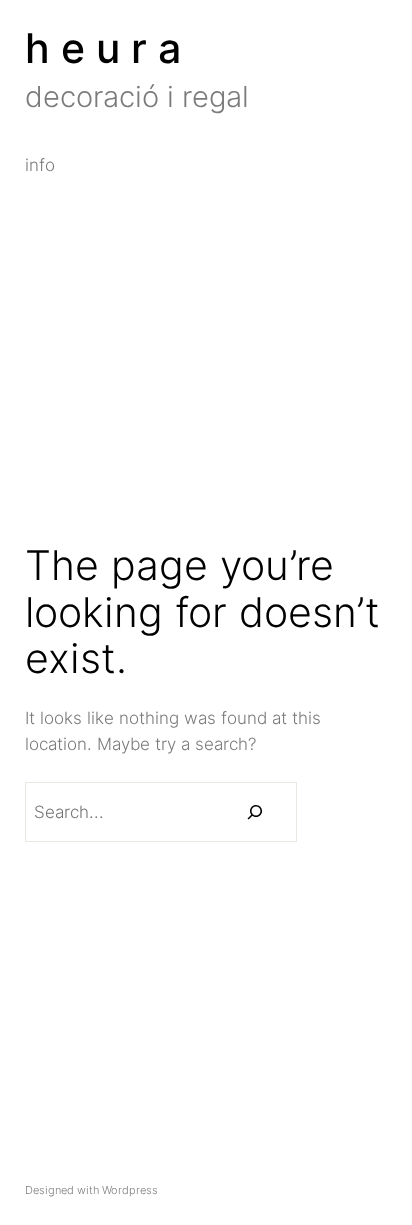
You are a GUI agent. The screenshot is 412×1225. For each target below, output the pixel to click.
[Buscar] (255, 812)
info (40, 166)
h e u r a (103, 48)
